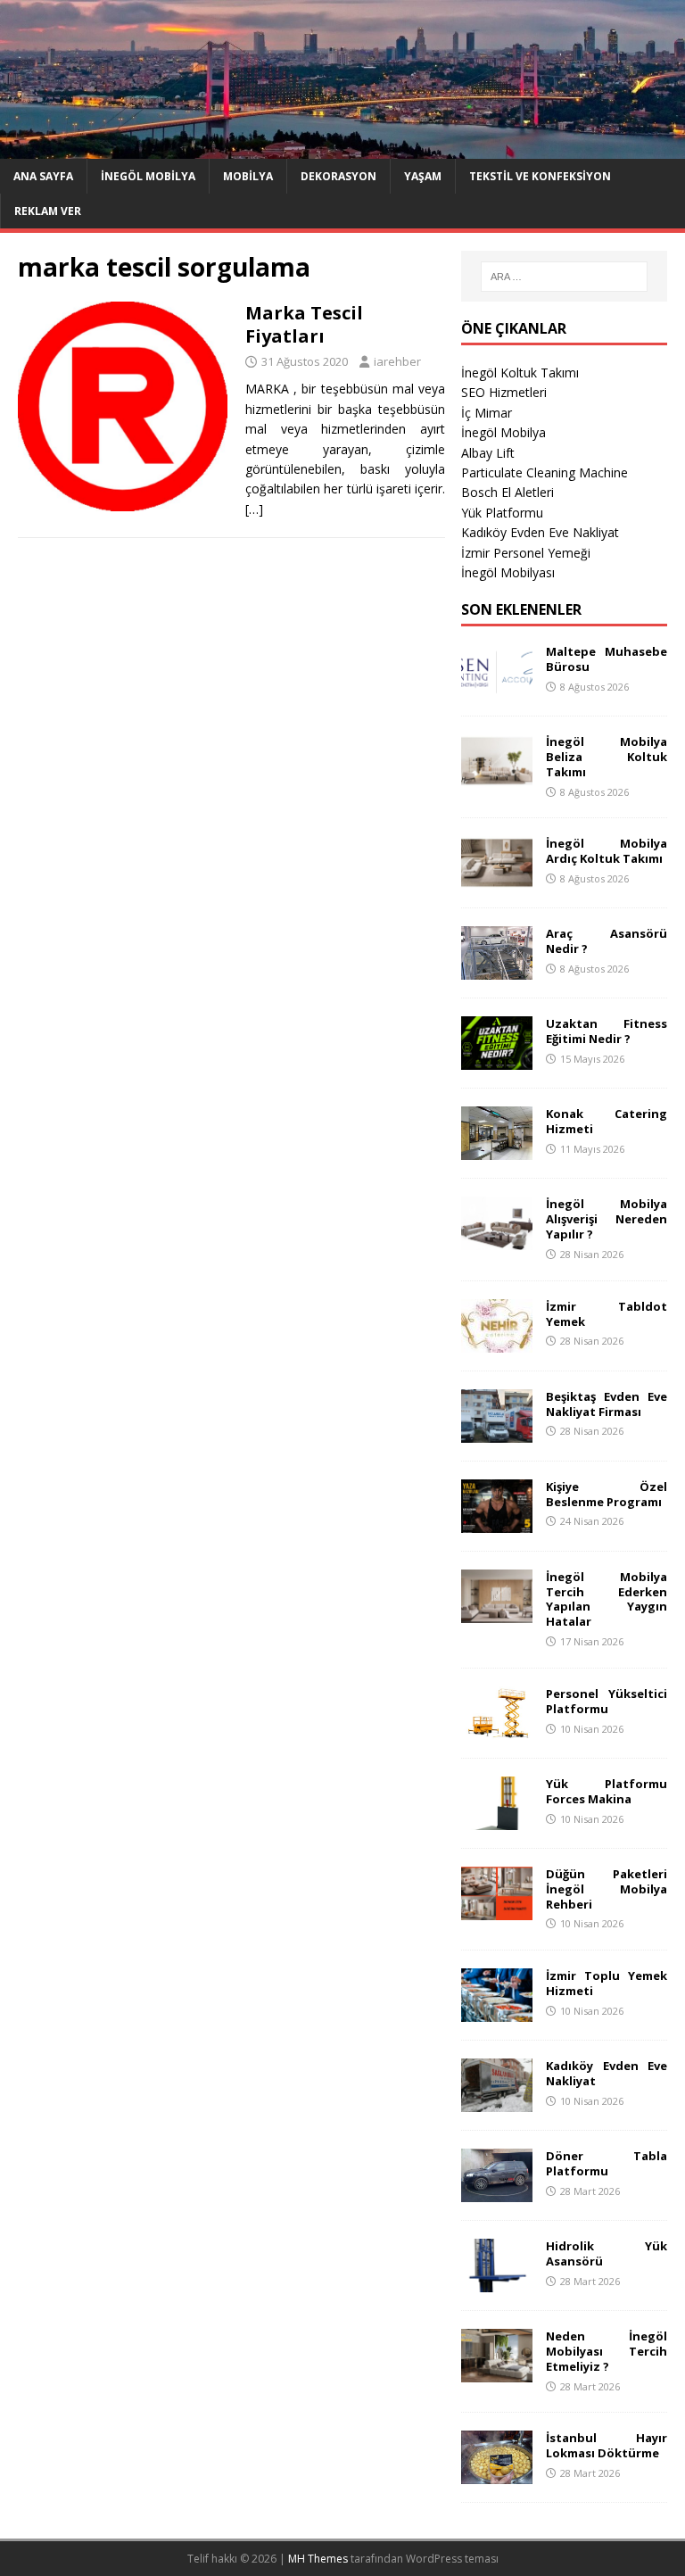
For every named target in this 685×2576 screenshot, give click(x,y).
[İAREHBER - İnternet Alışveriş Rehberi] (342, 148)
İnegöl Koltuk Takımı (520, 373)
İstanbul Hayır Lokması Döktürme (606, 2445)
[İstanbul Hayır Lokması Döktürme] (497, 2474)
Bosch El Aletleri (508, 492)
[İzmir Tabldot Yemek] (497, 1342)
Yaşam (423, 176)
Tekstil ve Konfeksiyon (540, 176)
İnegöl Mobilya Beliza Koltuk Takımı (606, 757)
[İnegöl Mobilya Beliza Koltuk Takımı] (497, 778)
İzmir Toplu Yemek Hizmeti (606, 1983)
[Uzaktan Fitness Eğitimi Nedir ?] (497, 1060)
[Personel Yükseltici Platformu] (497, 1729)
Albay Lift (488, 453)
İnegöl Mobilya (148, 176)
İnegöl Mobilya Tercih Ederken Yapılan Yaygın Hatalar (606, 1599)
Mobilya (248, 176)
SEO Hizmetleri (504, 392)
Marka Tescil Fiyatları (304, 324)
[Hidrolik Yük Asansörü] (497, 2282)
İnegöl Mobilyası (508, 572)
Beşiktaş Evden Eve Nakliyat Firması (606, 1404)
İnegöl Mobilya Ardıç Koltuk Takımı (606, 851)
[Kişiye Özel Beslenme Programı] (497, 1522)
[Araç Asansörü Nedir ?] (497, 969)
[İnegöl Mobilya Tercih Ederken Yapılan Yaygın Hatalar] (497, 1612)
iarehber (397, 361)
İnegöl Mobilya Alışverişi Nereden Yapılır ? (606, 1219)
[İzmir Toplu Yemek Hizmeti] (497, 2012)
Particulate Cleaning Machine (545, 472)
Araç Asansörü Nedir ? (606, 941)
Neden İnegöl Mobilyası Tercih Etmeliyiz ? (606, 2351)
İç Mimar (487, 413)
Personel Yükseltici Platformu (606, 1701)
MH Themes (318, 2559)
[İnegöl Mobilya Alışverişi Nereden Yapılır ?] (497, 1240)
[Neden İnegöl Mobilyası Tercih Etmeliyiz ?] (497, 2372)
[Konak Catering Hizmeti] (497, 1150)
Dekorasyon (338, 176)
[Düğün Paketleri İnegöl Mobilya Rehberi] (497, 1909)
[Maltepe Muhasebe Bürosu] (497, 687)
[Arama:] (564, 277)
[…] (254, 509)
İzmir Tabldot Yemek (606, 1314)
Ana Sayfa (43, 176)
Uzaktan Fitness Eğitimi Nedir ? (606, 1031)
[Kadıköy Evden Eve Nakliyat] (497, 2102)
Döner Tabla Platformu (606, 2163)
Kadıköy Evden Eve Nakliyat (540, 532)
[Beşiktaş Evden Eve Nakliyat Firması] (497, 1432)
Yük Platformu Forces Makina (606, 1791)
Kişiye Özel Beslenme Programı (606, 1494)
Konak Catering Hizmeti (606, 1121)
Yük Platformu (502, 513)
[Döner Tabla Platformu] (497, 2192)
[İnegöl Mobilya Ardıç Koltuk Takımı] (497, 879)
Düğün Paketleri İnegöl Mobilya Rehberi (606, 1889)
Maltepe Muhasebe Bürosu (606, 659)
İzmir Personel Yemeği (526, 553)
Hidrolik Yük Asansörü (606, 2253)
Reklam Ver (48, 211)
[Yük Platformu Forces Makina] (497, 1819)
